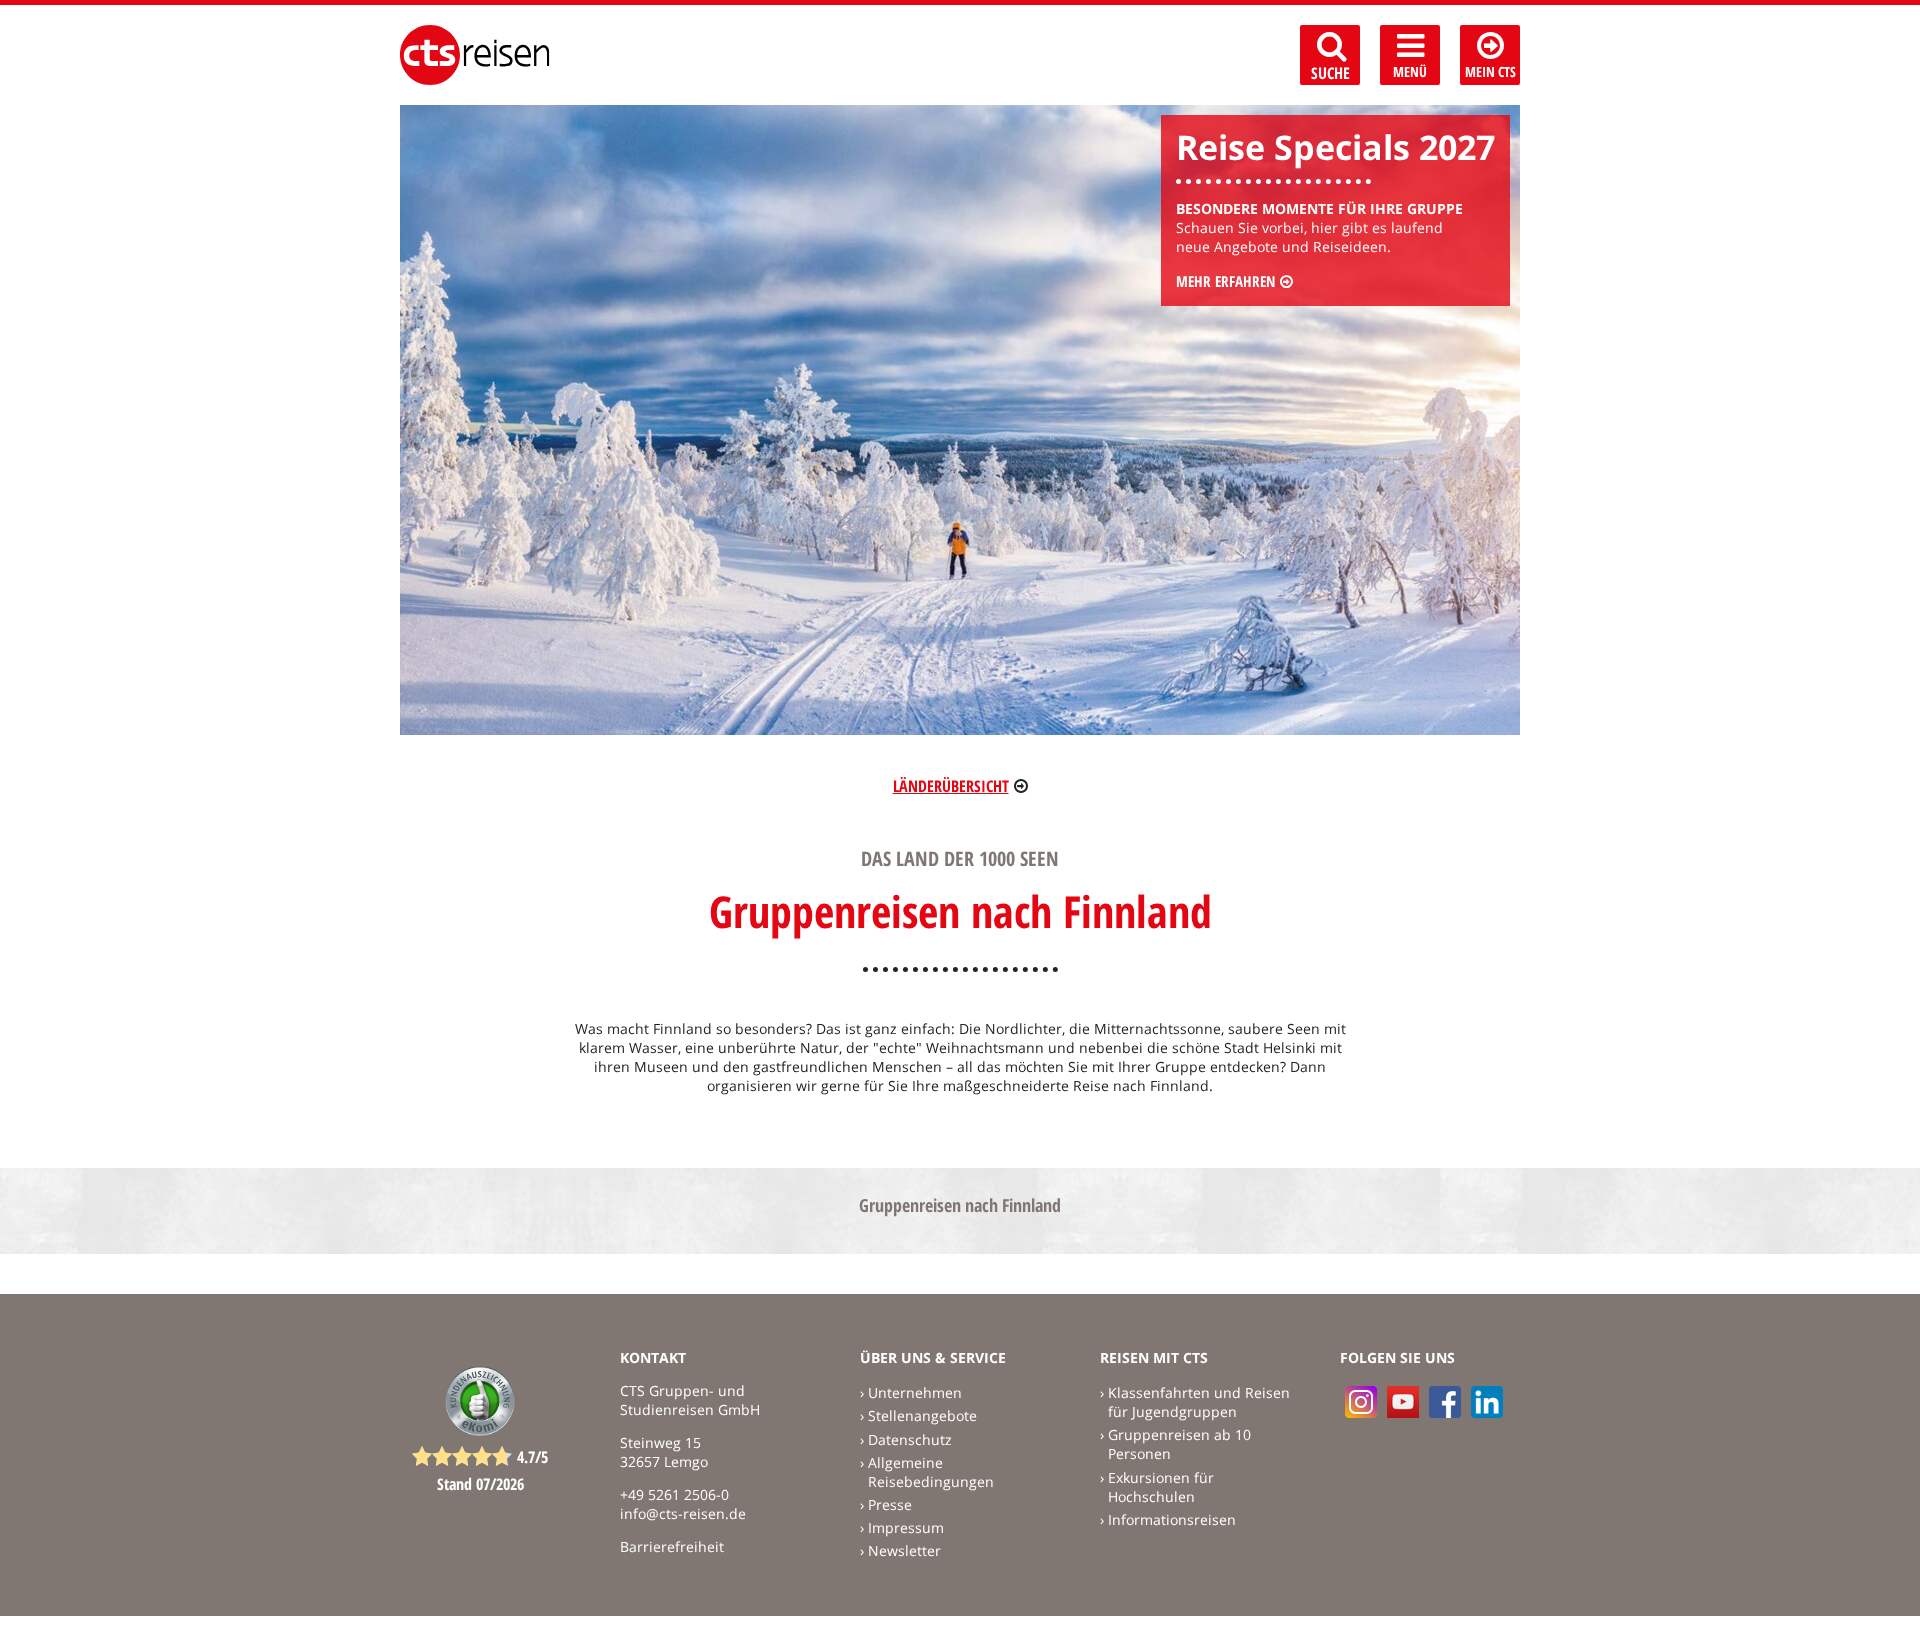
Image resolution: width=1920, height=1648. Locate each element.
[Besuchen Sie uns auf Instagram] (1361, 1402)
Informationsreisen (1172, 1519)
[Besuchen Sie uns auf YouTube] (1403, 1402)
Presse (890, 1504)
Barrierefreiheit (672, 1546)
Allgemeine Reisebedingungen (931, 1472)
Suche (1330, 73)
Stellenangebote (922, 1415)
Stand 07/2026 (480, 1484)
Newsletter (904, 1550)
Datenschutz (910, 1439)
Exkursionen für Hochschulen (1161, 1487)
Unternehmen (915, 1392)
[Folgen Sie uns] (1445, 1402)
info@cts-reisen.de (683, 1513)
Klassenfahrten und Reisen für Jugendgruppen (1199, 1402)
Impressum (906, 1527)
